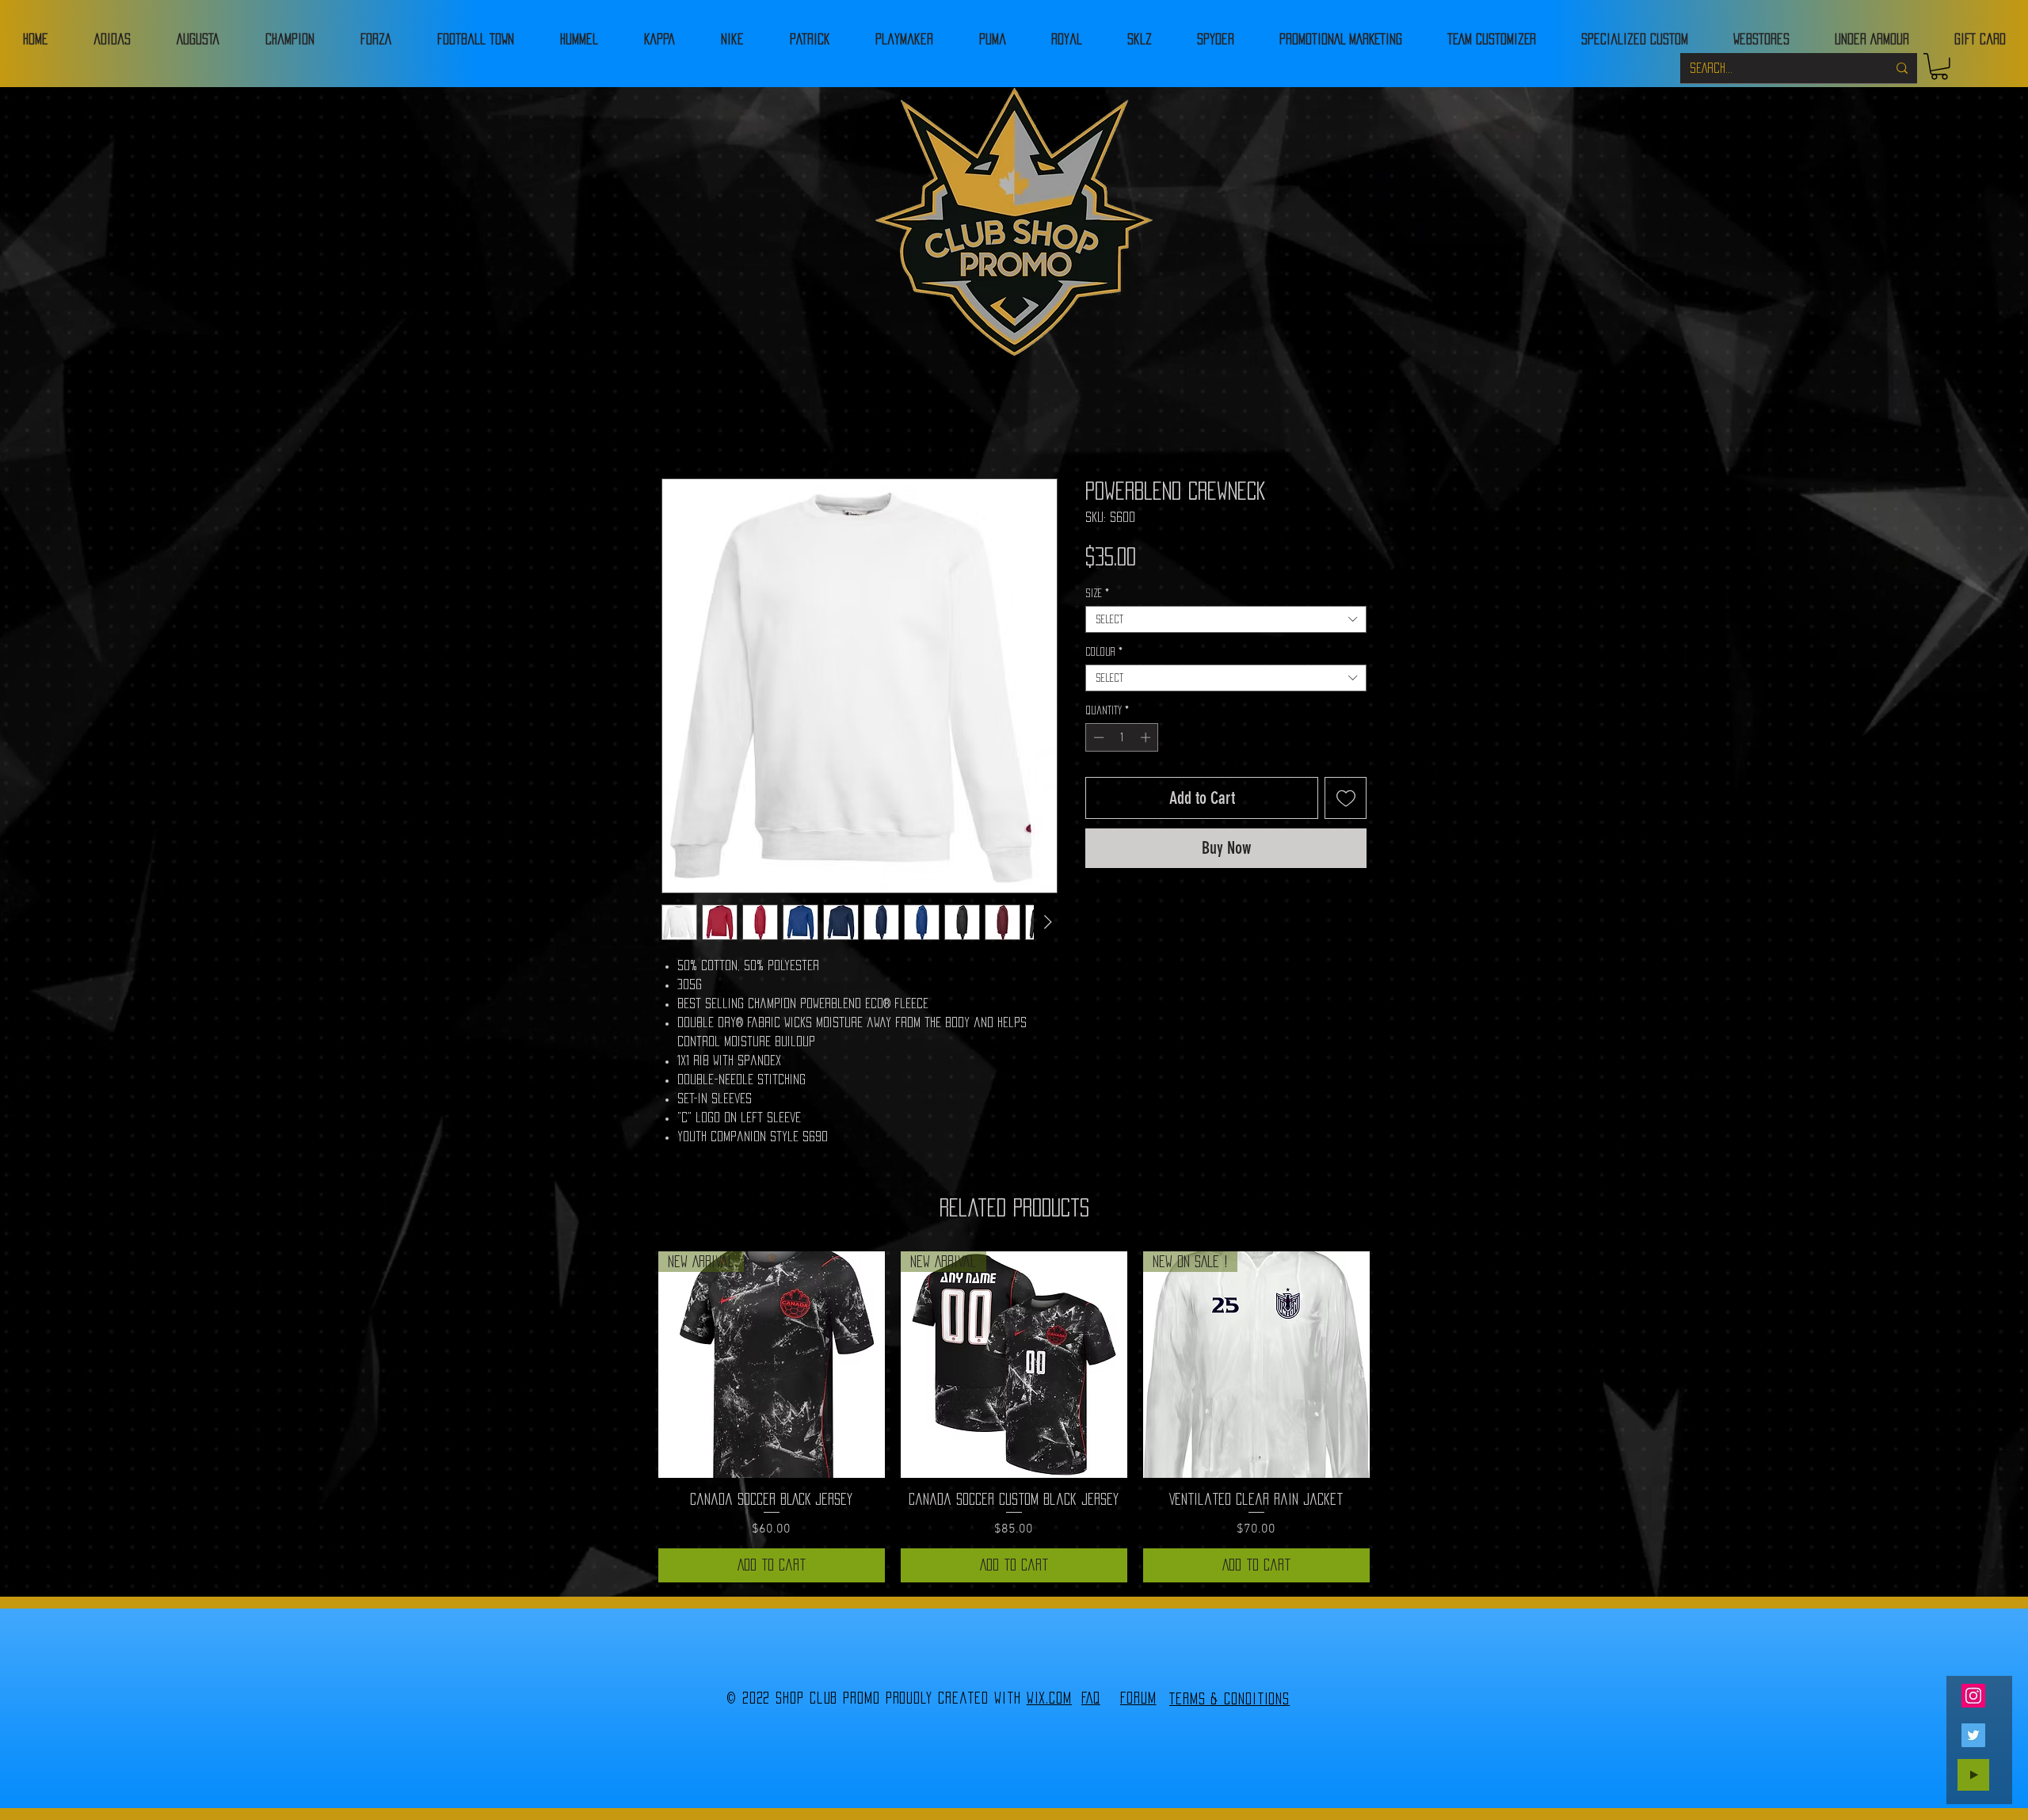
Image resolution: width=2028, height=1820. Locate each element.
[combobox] (1226, 619)
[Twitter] (1973, 1735)
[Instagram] (1973, 1696)
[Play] (1973, 1775)
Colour (1104, 652)
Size (1097, 593)
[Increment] (1147, 737)
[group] (1014, 1417)
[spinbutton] (1122, 737)
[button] (1939, 67)
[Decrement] (1097, 737)
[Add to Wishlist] (1346, 798)
